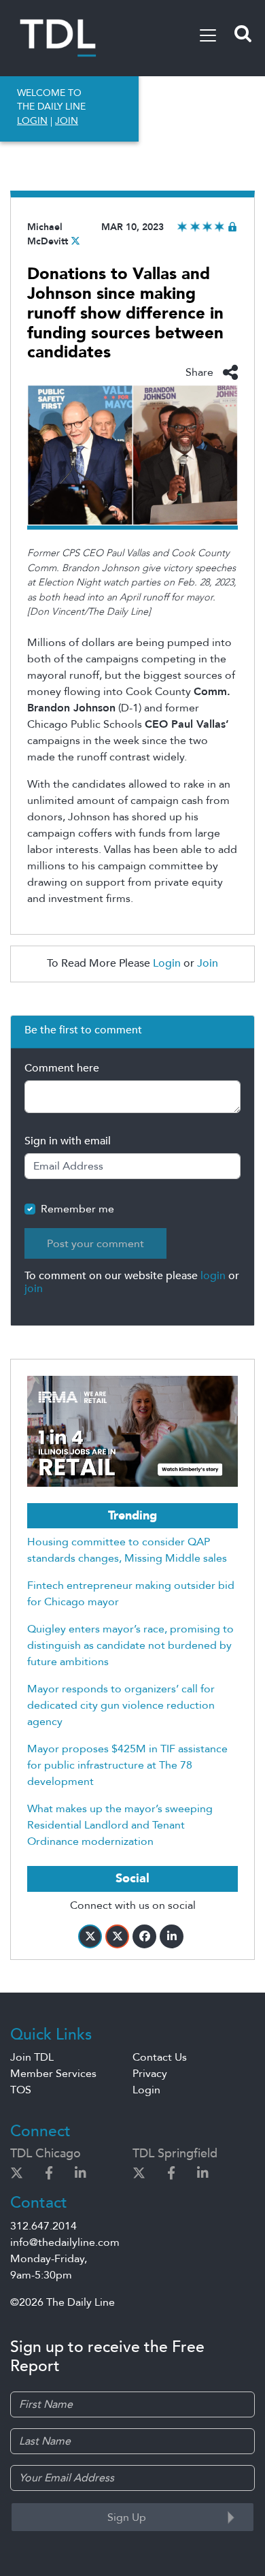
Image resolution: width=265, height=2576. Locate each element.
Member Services (53, 2074)
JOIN (67, 121)
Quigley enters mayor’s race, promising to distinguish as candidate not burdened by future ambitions (130, 1645)
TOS (21, 2090)
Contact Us (160, 2057)
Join (208, 963)
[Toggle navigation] (208, 35)
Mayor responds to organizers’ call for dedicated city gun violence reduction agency (121, 1705)
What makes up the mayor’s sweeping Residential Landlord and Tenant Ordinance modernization (120, 1825)
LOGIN (32, 121)
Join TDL (32, 2057)
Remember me (77, 1209)
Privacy (150, 2074)
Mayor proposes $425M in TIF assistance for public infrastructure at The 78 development (127, 1765)
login (213, 1276)
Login (167, 963)
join (34, 1289)
